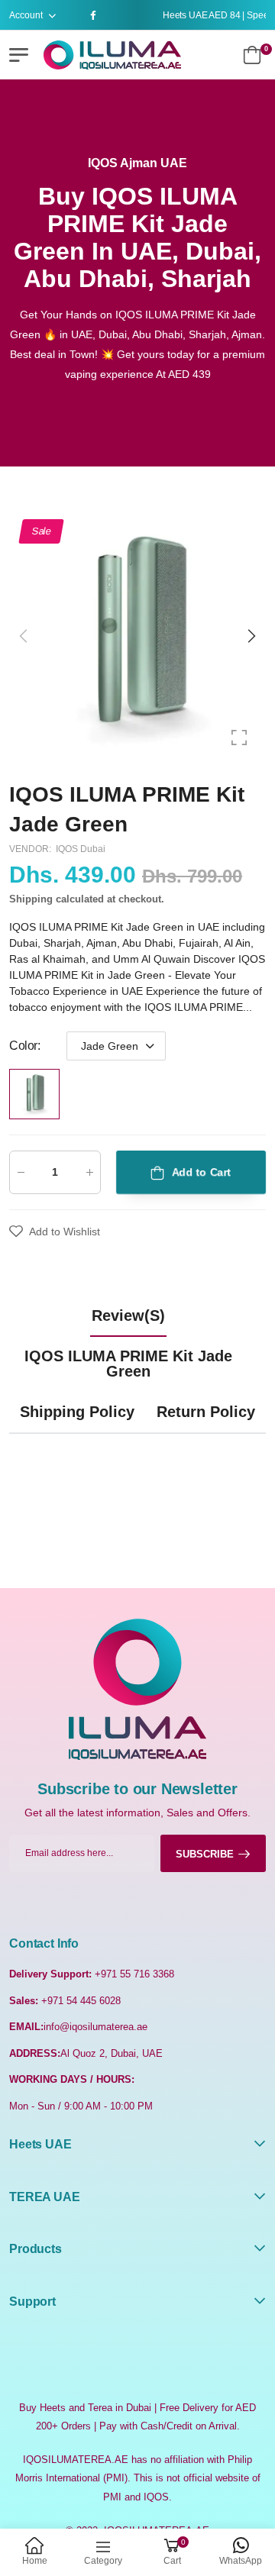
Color (25, 1046)
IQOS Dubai (81, 850)
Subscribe (205, 1854)
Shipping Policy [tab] (77, 1412)
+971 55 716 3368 (134, 1974)
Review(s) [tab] (128, 1315)
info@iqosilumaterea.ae (95, 2027)
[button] (251, 636)
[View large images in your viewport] (239, 738)
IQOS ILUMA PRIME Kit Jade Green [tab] (128, 1364)
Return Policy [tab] (206, 1412)
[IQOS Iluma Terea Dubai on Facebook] (95, 15)
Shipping (31, 900)
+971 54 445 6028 (81, 2001)
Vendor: (31, 850)
